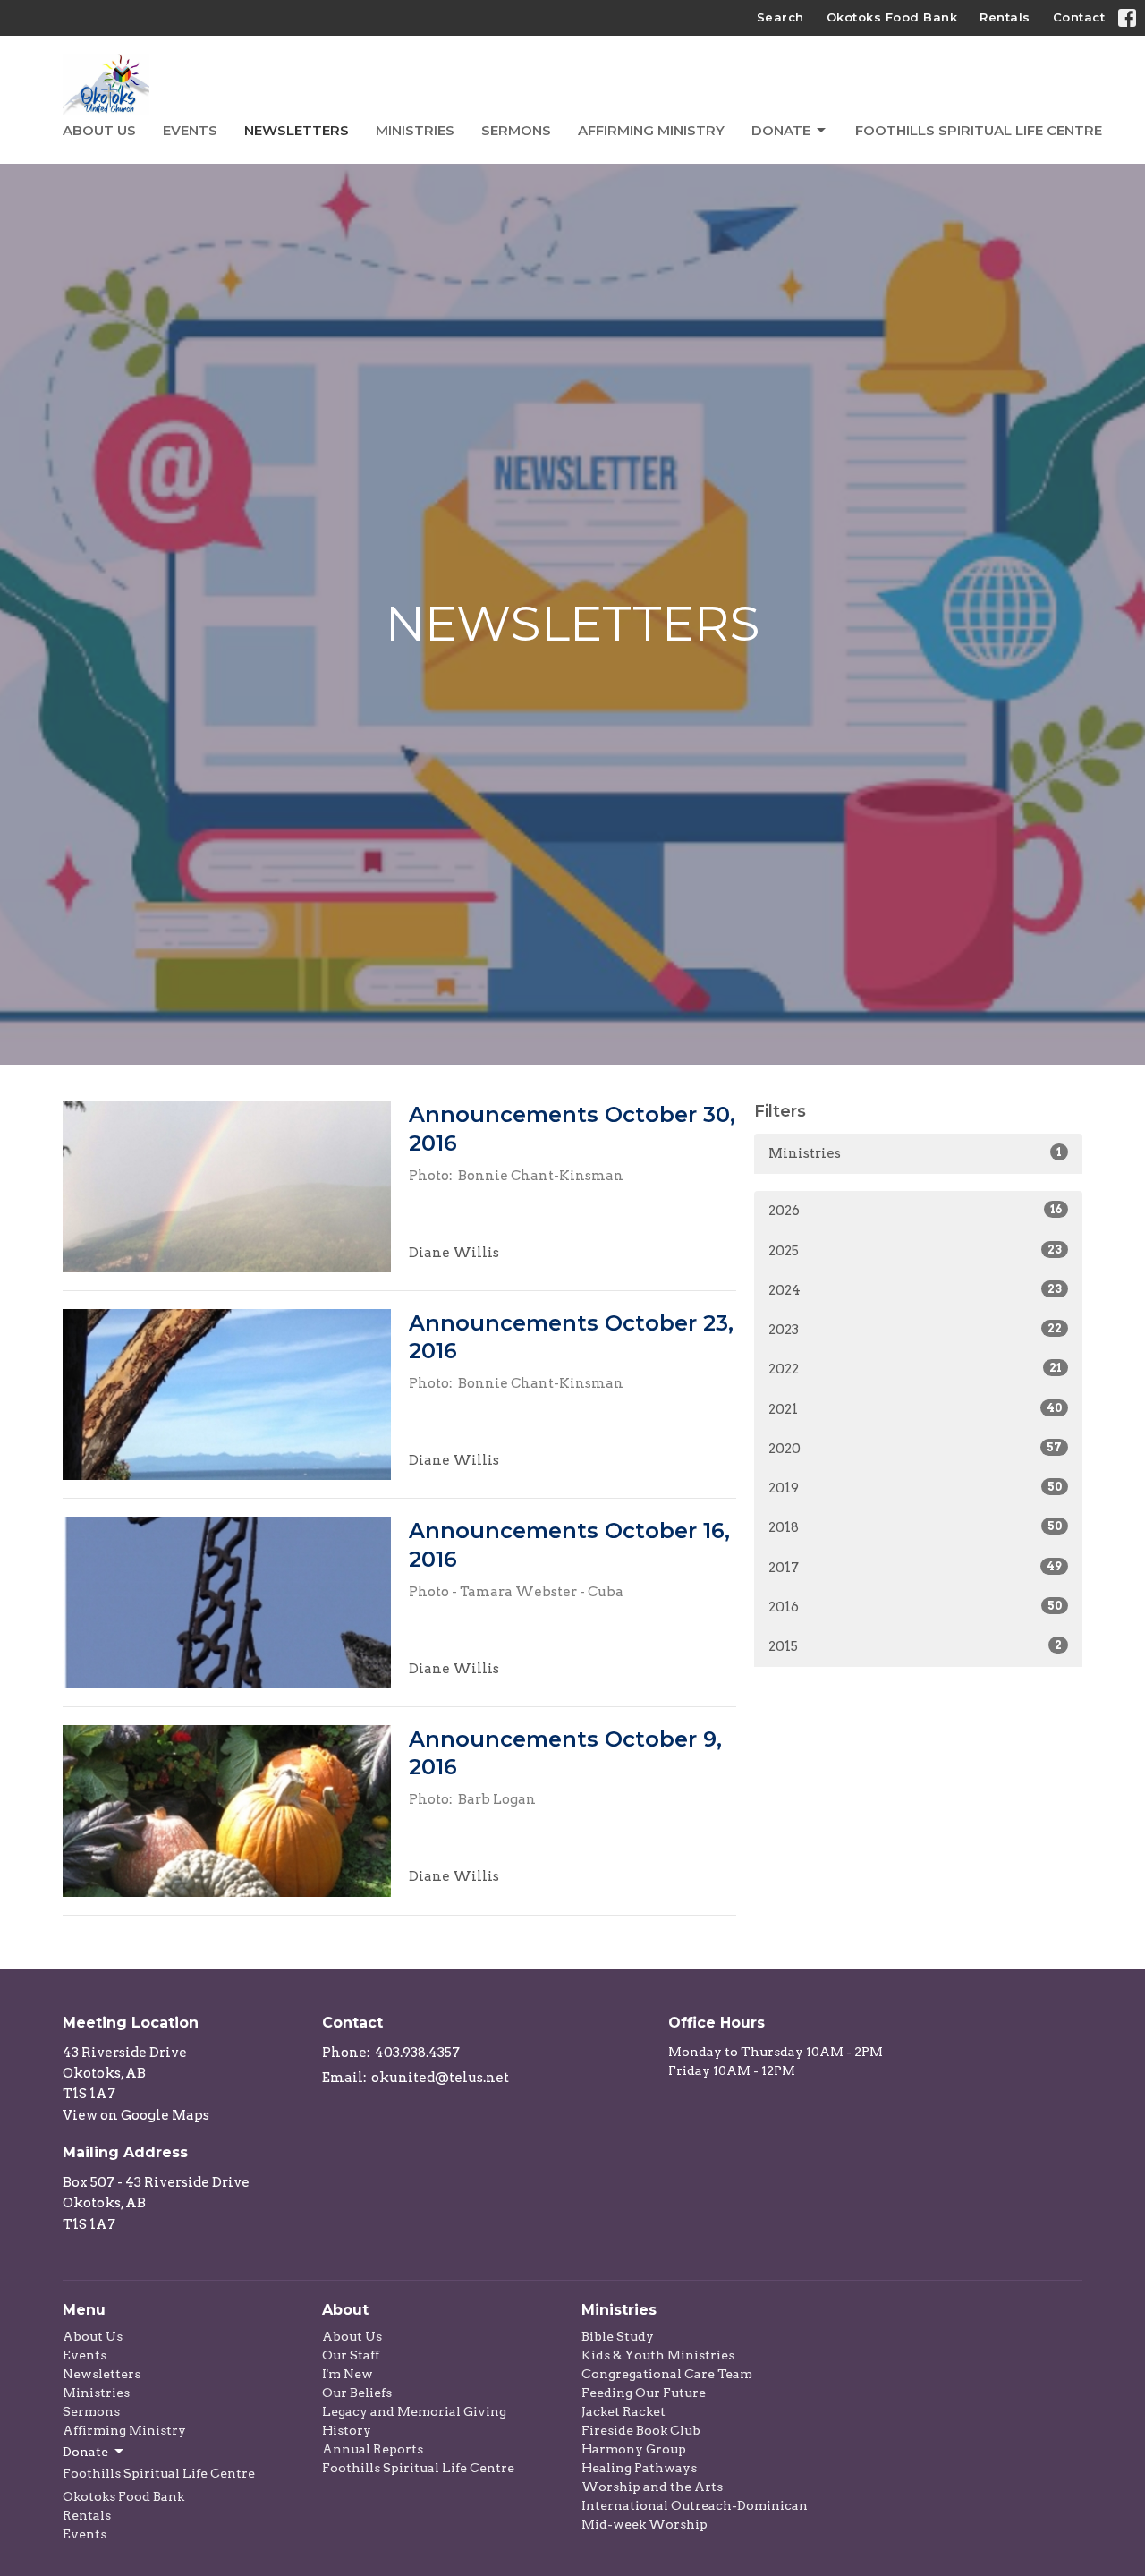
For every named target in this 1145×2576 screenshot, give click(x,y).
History (347, 2430)
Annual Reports (373, 2449)
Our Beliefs (357, 2393)
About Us (99, 130)
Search (780, 17)
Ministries (415, 130)
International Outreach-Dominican (695, 2505)
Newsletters (297, 130)
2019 (915, 1488)
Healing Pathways (639, 2468)
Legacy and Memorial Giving (414, 2411)
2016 (915, 1607)
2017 (915, 1568)
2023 (915, 1330)
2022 (915, 1369)
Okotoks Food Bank (892, 17)
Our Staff (351, 2355)
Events (190, 130)
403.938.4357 (417, 2053)
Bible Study (618, 2336)
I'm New (348, 2374)
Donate (781, 130)
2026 (915, 1211)
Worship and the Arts (652, 2487)
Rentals (1005, 17)
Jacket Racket (623, 2411)
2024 (915, 1290)
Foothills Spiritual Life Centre (979, 130)
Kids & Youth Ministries (658, 2355)
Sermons (516, 130)
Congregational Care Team (667, 2374)
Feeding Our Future (644, 2393)
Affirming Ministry (651, 130)
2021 (915, 1409)
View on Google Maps (136, 2115)
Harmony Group (634, 2449)
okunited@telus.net (440, 2078)
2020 (915, 1449)
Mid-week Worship (645, 2524)
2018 (915, 1527)
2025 (915, 1251)
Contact (1079, 17)
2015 (915, 1646)
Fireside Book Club (641, 2430)
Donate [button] (85, 2452)
